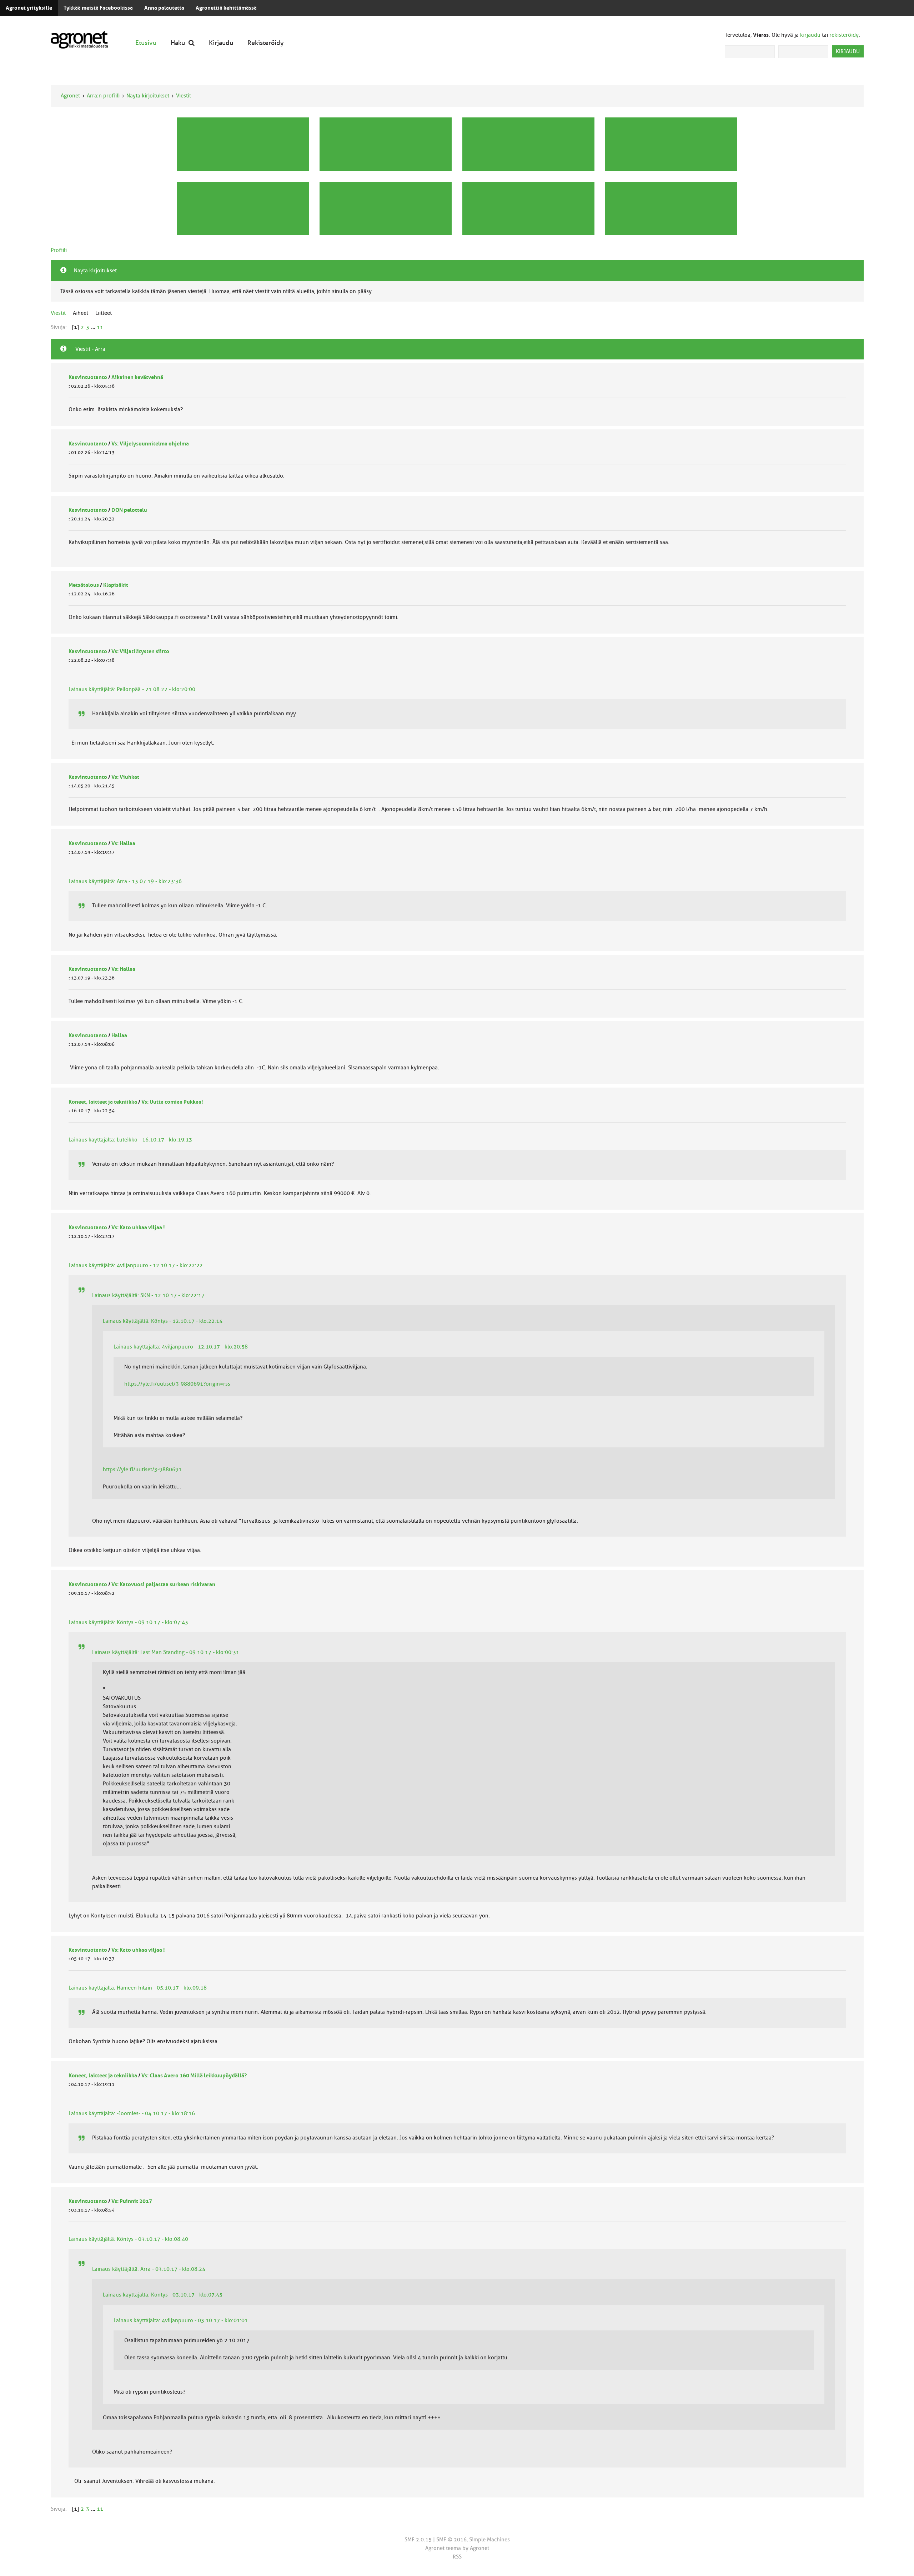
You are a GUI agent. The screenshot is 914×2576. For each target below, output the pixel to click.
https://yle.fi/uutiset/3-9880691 (142, 1470)
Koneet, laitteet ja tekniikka (103, 1102)
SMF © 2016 (451, 2540)
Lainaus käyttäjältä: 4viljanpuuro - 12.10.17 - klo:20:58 (181, 1347)
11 (100, 327)
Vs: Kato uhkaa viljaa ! (138, 1227)
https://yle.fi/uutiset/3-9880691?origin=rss (177, 1384)
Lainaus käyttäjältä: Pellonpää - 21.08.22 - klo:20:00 (132, 689)
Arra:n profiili (103, 96)
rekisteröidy (844, 35)
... (94, 327)
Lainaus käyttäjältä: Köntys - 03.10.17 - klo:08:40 (128, 2239)
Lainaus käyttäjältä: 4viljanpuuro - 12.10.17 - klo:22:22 (136, 1265)
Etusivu (146, 43)
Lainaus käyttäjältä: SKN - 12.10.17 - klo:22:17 (148, 1295)
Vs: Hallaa (123, 843)
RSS (457, 2557)
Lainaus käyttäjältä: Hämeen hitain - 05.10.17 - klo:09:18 (138, 1988)
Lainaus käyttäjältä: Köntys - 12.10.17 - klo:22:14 (163, 1321)
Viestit (184, 96)
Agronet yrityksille (29, 8)
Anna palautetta (164, 8)
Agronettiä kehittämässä (226, 8)
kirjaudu (810, 35)
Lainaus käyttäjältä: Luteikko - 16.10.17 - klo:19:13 (130, 1140)
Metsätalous (84, 585)
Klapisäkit (116, 585)
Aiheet (81, 313)
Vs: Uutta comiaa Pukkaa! (172, 1102)
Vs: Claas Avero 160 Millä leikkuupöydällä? (194, 2076)
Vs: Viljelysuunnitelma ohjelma (150, 444)
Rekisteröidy (266, 43)
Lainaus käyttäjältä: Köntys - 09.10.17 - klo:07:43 (128, 1622)
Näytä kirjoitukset (148, 96)
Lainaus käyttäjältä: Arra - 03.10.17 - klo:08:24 (149, 2269)
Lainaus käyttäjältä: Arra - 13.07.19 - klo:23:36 (125, 881)
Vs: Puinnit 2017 (132, 2201)
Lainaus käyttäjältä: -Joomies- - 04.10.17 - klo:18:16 (132, 2113)
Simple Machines (489, 2540)
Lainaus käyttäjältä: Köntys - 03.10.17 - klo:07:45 (163, 2295)
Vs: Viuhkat (125, 777)
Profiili (59, 250)
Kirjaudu (221, 43)
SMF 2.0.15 (418, 2540)
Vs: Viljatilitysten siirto (140, 651)
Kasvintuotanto (88, 377)
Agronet (70, 96)
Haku (178, 43)
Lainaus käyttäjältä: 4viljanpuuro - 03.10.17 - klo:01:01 (181, 2320)
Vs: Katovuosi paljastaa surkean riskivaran (163, 1584)
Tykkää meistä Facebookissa (98, 8)
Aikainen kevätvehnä (137, 377)
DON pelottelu (129, 510)
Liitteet (104, 313)
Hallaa (119, 1035)
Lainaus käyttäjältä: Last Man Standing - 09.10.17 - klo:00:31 (166, 1652)
